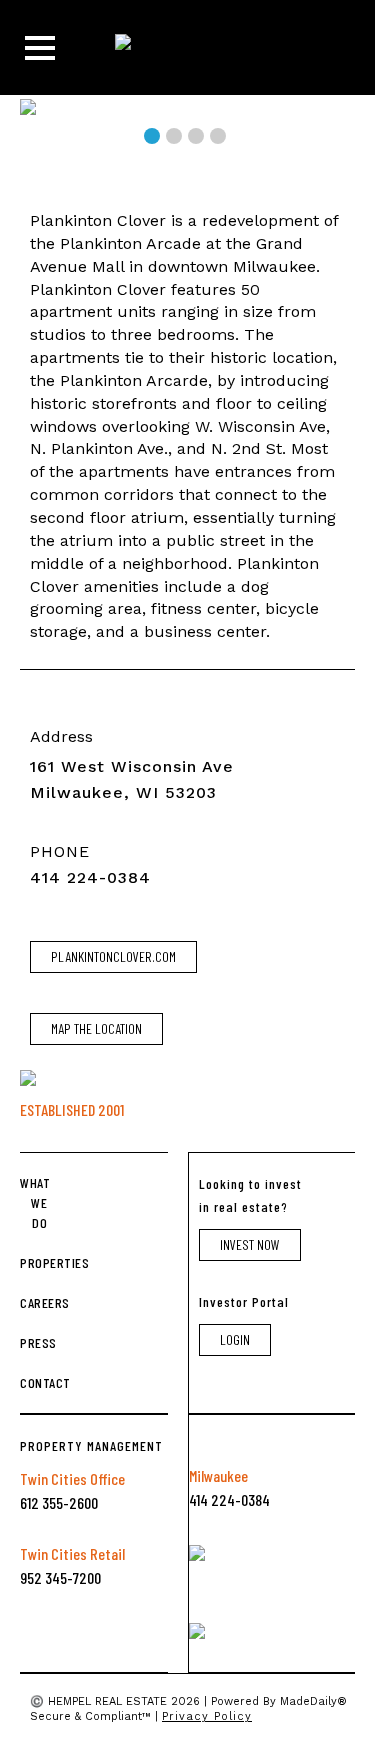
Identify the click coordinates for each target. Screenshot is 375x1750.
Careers (33, 1302)
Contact (33, 1382)
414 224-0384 (90, 877)
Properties (33, 1262)
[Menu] (40, 48)
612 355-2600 (59, 1502)
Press (33, 1342)
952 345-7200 (60, 1577)
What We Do (33, 1202)
